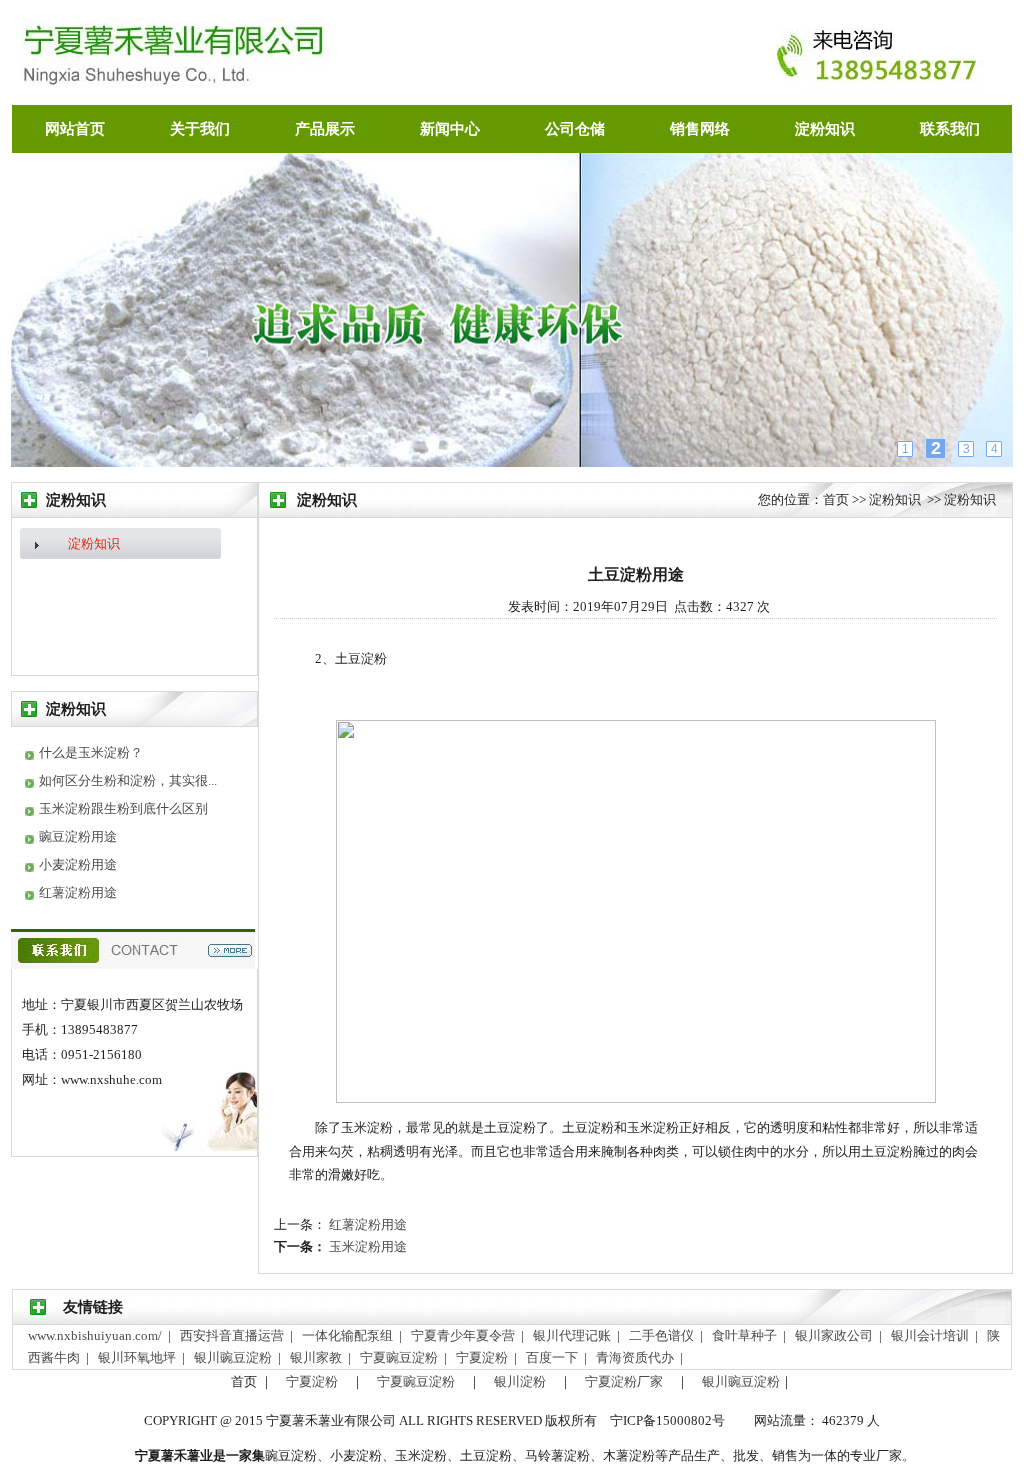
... (212, 780)
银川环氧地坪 (138, 1357)
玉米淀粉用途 (366, 1246)
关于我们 (200, 129)
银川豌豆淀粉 (234, 1357)
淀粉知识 (825, 129)
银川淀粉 (520, 1381)
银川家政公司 (835, 1335)
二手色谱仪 (663, 1335)
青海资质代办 (636, 1357)
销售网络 (700, 129)
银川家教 (317, 1357)
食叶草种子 (746, 1335)
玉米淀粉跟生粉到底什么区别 (123, 808)
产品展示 (325, 129)
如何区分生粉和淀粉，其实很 (123, 780)
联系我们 (950, 129)
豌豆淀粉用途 (78, 836)
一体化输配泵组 (349, 1335)
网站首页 (75, 129)
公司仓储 (575, 129)
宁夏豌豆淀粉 (400, 1357)
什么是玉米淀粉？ (91, 752)
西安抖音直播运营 (233, 1335)
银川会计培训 (931, 1335)
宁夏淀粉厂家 (624, 1381)
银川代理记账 (573, 1335)
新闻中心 (450, 129)
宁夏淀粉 (483, 1357)
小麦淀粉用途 (78, 864)
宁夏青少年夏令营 (464, 1335)
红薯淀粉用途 (78, 892)
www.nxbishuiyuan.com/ (96, 1335)
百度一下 (553, 1357)
